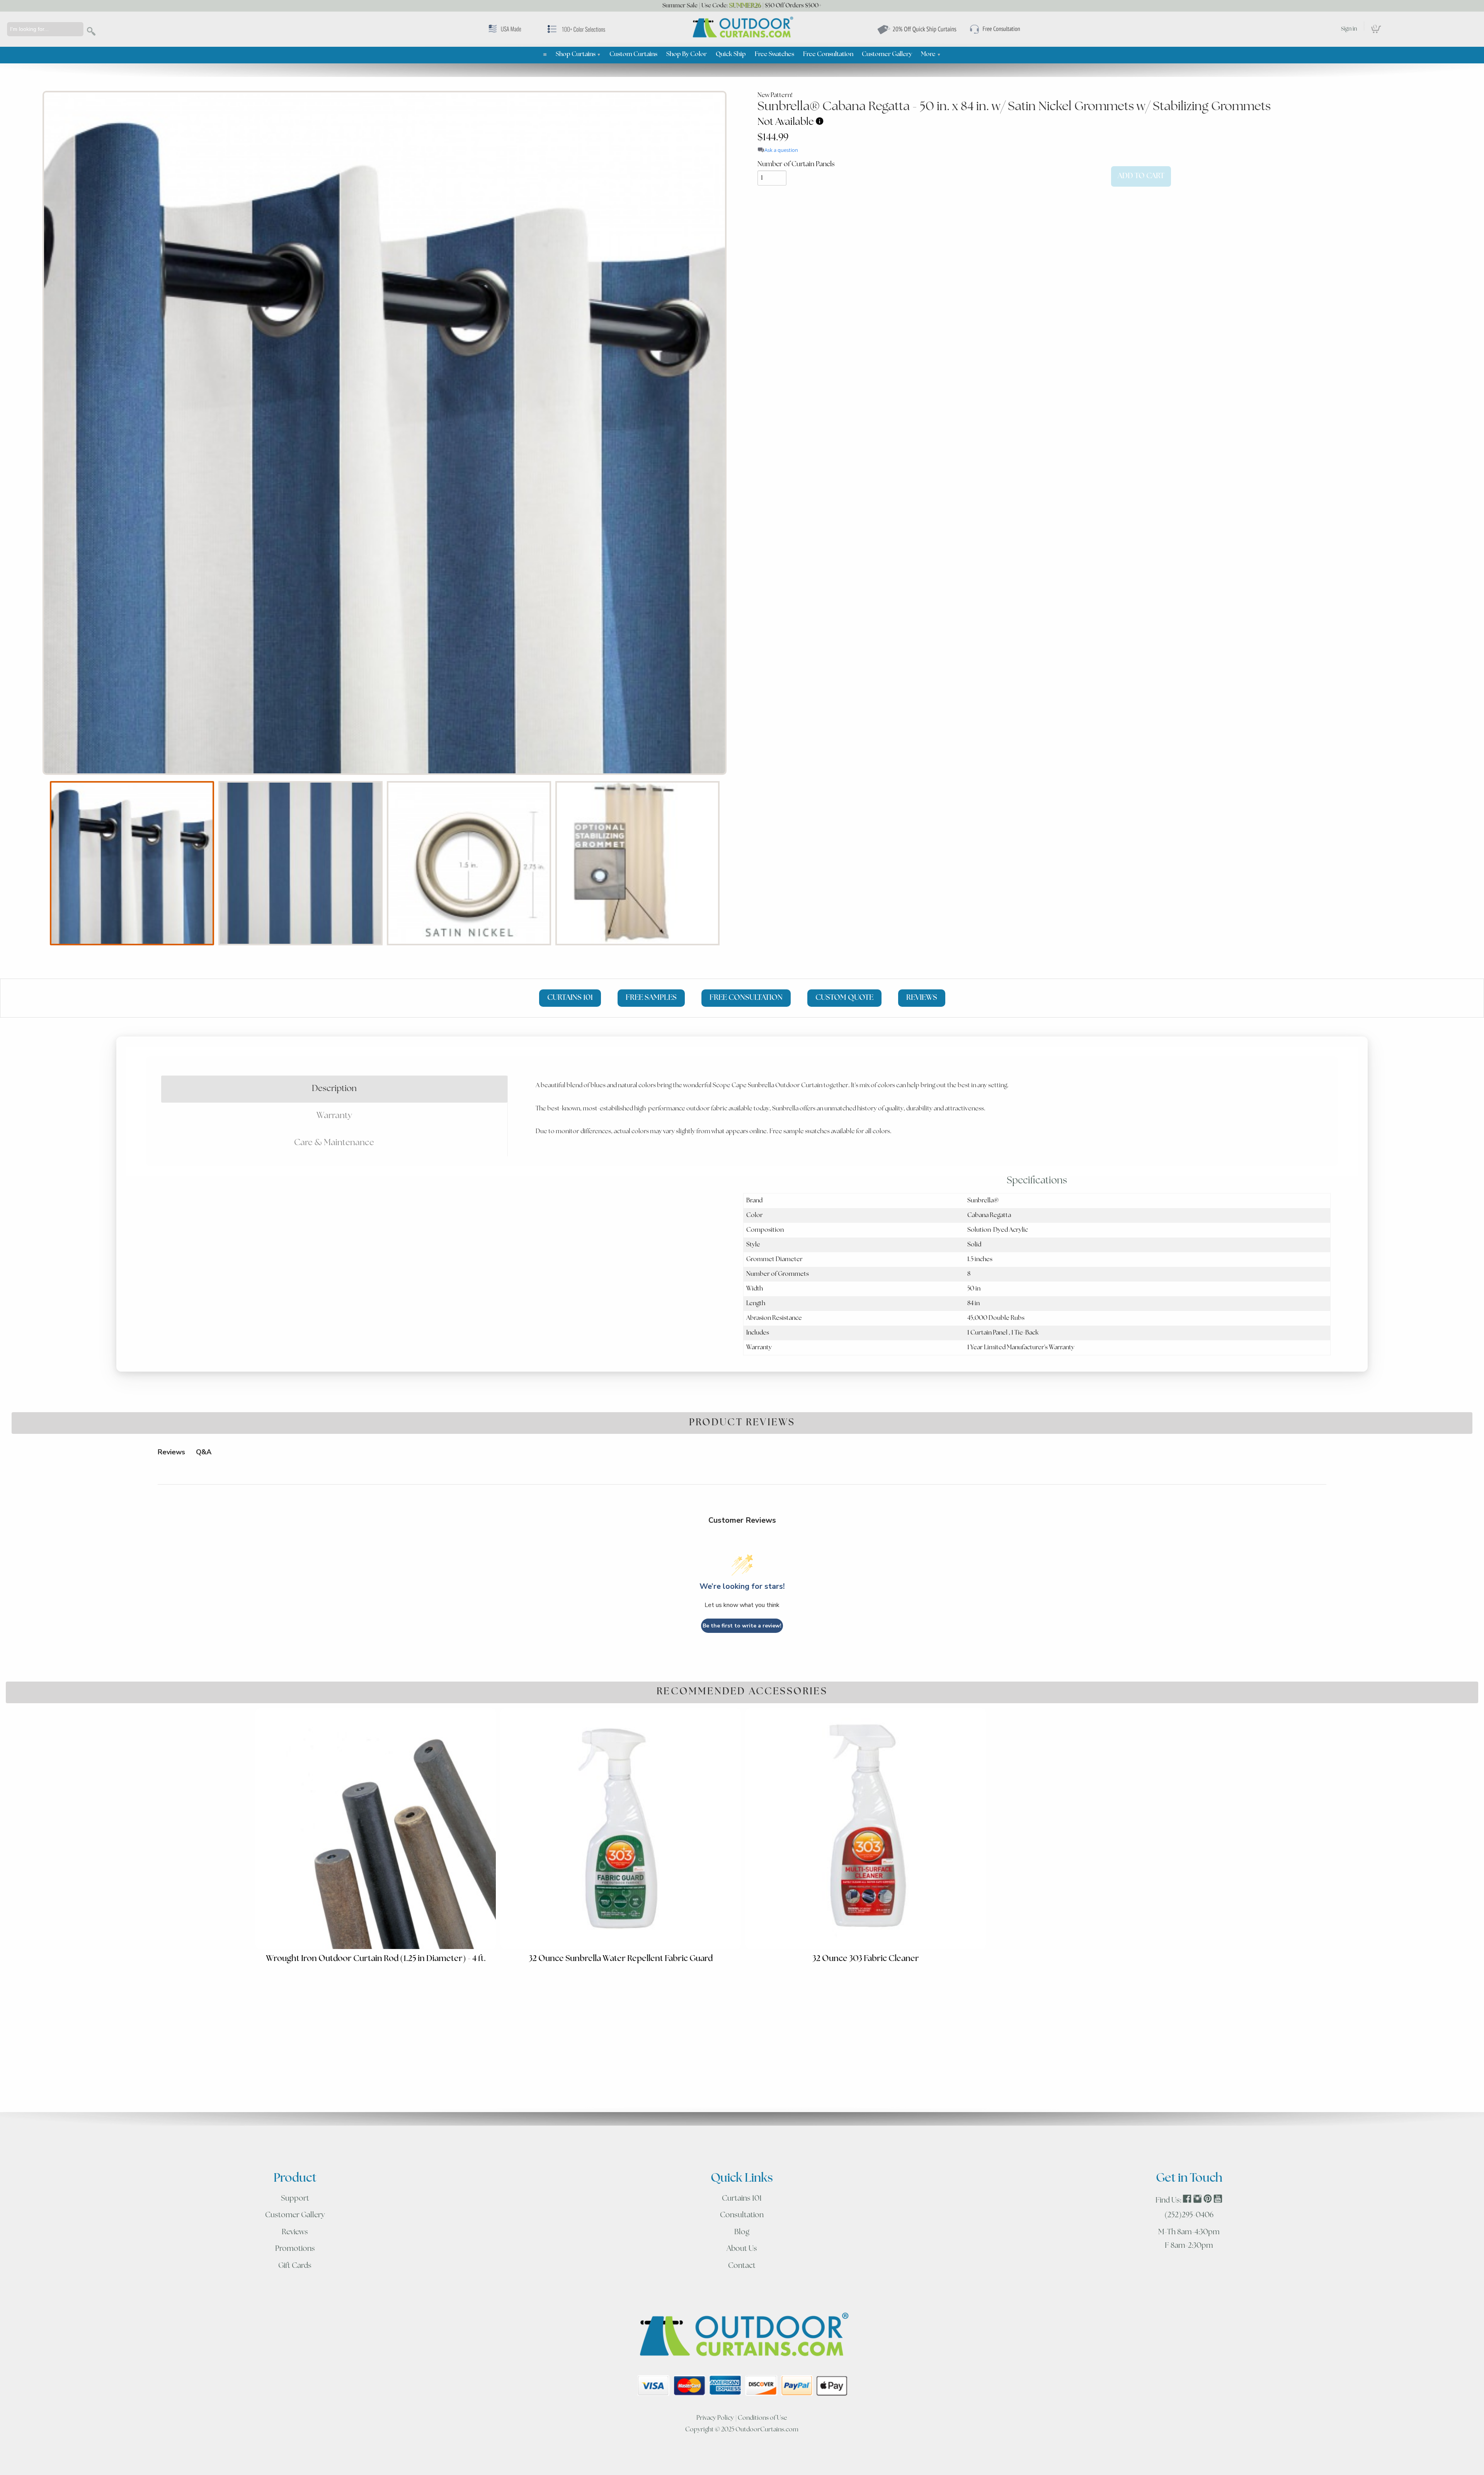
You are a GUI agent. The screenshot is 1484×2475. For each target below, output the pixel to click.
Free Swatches (774, 54)
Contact (742, 2266)
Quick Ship (731, 54)
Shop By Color (687, 54)
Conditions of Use (762, 2418)
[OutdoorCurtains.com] (742, 28)
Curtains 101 (742, 2199)
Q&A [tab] (204, 1452)
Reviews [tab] (171, 1452)
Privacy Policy (715, 2418)
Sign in (1349, 29)
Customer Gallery (887, 54)
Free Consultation (828, 54)
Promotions (295, 2249)
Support (295, 2199)
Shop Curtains (578, 54)
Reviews (295, 2232)
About (742, 2249)
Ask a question (781, 150)
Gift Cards (295, 2266)
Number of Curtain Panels (796, 164)
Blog (742, 2232)
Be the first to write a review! (742, 1626)
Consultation (742, 2215)
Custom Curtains (633, 54)
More (931, 54)
